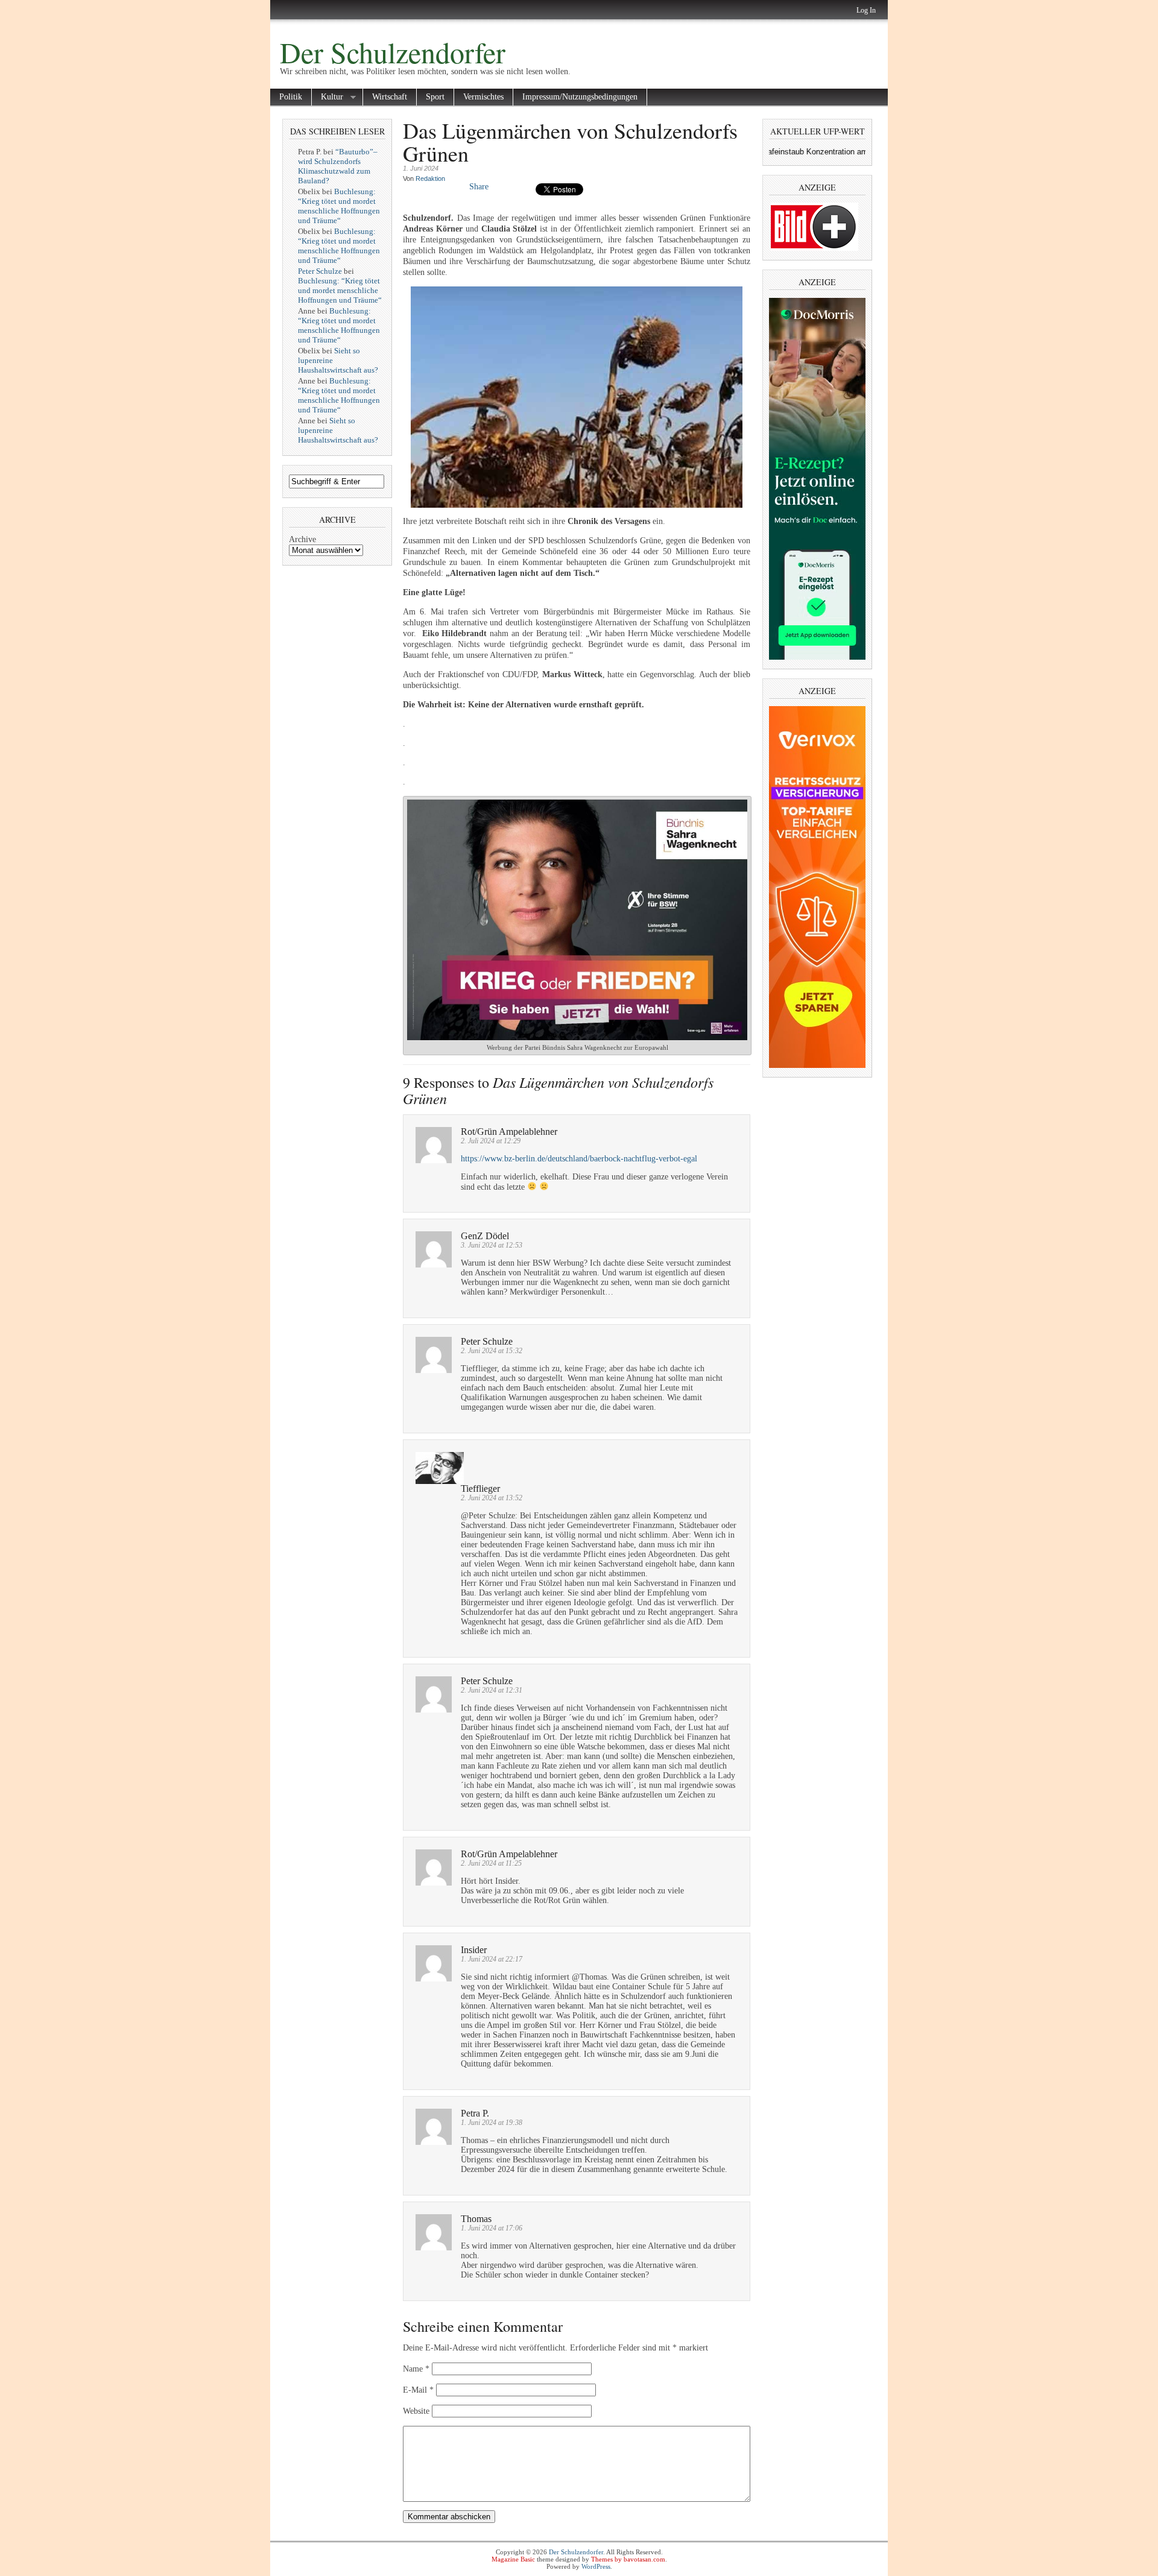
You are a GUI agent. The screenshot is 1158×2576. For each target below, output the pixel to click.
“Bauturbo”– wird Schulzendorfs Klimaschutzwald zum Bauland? (338, 166)
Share (479, 187)
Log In (866, 10)
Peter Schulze (320, 271)
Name (416, 2369)
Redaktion (430, 178)
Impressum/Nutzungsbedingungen (580, 97)
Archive (302, 539)
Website (416, 2411)
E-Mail (418, 2390)
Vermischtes (483, 97)
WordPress (596, 2566)
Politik (291, 97)
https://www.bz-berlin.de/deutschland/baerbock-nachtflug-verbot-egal (579, 1159)
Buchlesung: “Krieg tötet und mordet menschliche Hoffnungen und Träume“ (339, 206)
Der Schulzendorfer (393, 52)
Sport (435, 97)
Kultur (327, 97)
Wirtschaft (390, 97)
